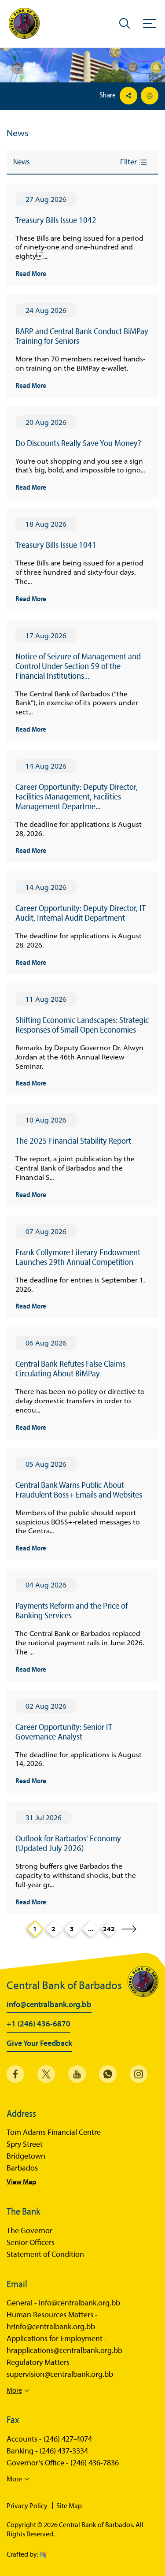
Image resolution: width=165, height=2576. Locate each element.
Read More (31, 273)
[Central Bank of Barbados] (24, 24)
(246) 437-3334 (64, 2451)
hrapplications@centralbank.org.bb (64, 2350)
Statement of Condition (45, 2254)
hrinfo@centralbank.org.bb (51, 2327)
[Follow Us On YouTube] (77, 2074)
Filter (129, 162)
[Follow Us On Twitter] (46, 2074)
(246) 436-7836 (95, 2463)
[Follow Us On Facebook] (15, 2074)
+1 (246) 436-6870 (38, 2024)
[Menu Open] (150, 23)
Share (108, 95)
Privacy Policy (27, 2505)
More (14, 2390)
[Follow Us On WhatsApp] (108, 2074)
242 (109, 1929)
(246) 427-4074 (68, 2439)
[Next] (129, 1929)
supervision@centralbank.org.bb (60, 2374)
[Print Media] (148, 96)
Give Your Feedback (39, 2044)
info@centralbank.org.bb (49, 2005)
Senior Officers (31, 2242)
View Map (21, 2182)
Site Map (69, 2505)
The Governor (29, 2230)
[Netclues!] (43, 2554)
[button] (125, 23)
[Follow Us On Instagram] (139, 2074)
